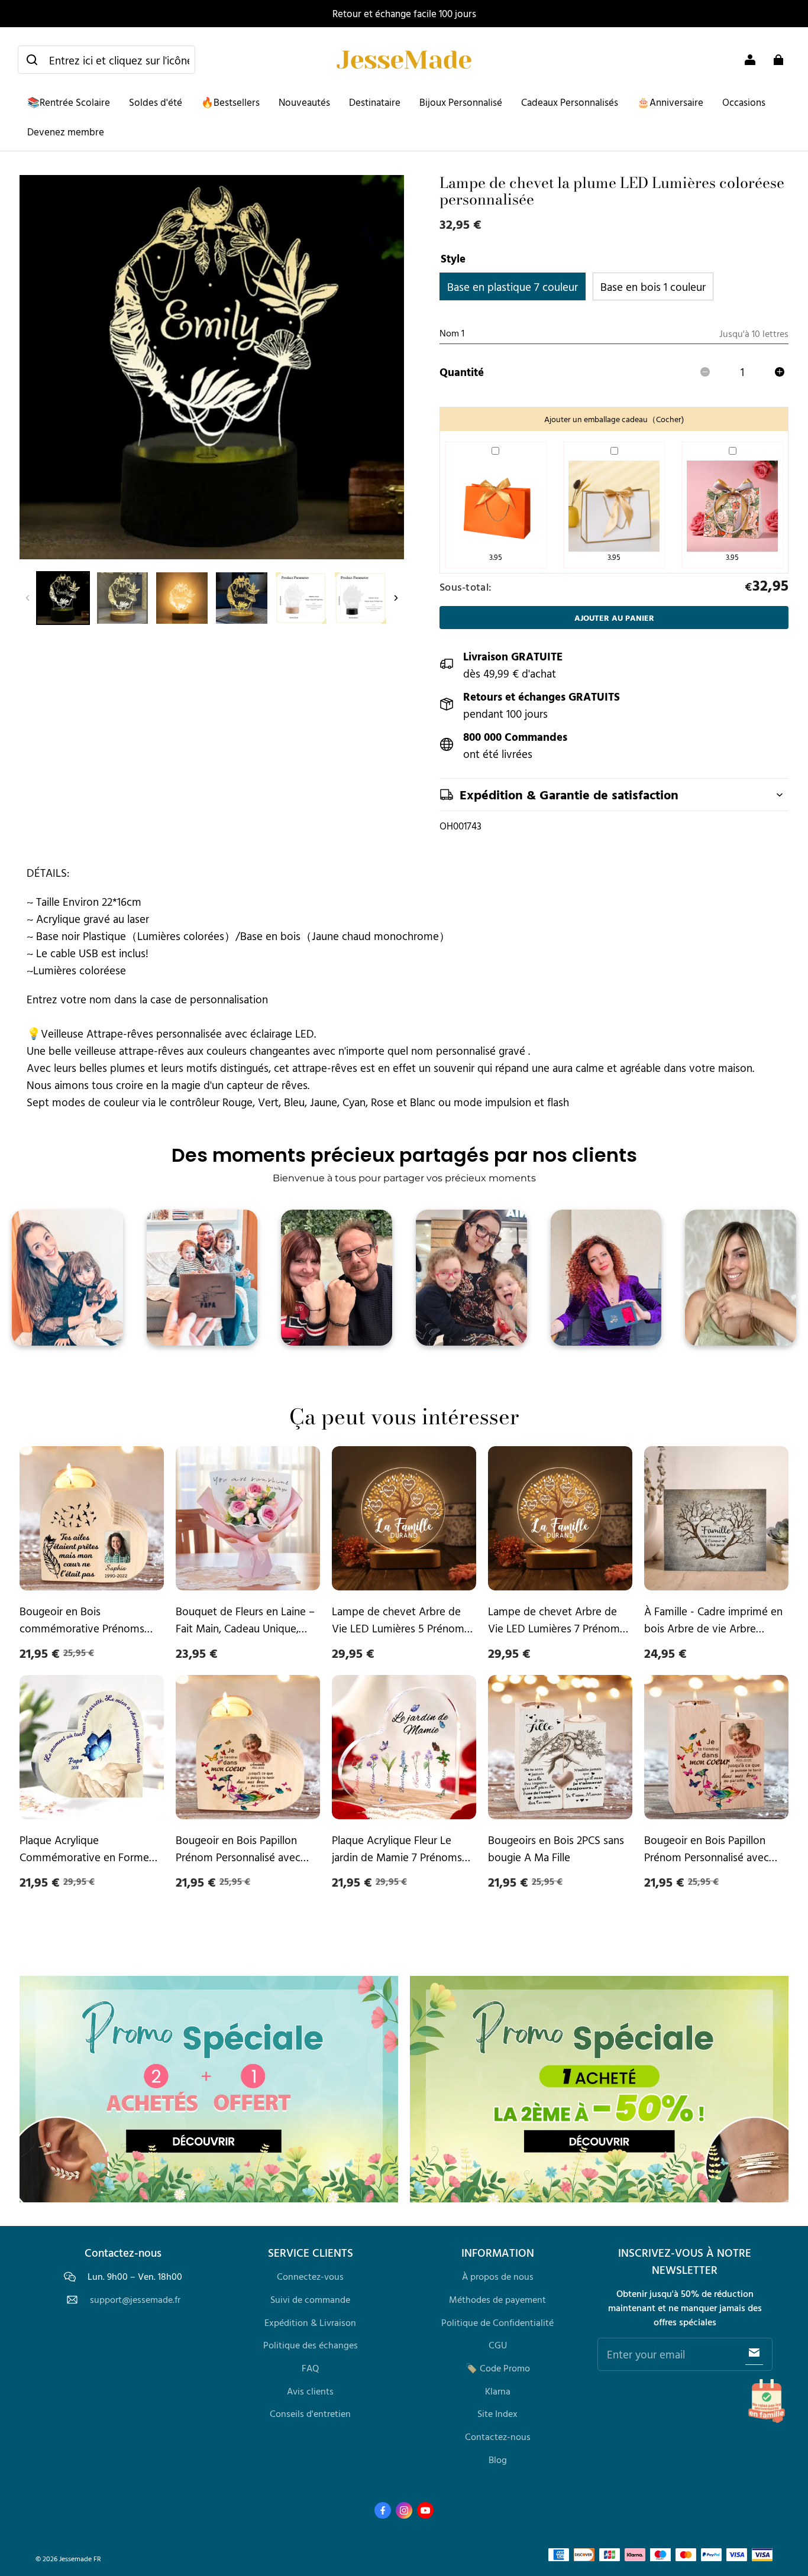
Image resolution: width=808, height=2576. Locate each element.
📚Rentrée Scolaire (69, 102)
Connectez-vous (310, 2276)
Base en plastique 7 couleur (513, 286)
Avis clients (310, 2391)
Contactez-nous (498, 2436)
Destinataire (375, 102)
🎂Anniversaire (670, 102)
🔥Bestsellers (230, 102)
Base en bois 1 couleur (653, 286)
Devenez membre (66, 132)
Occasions (744, 102)
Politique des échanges (311, 2345)
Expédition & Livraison (310, 2322)
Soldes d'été (156, 102)
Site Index (497, 2413)
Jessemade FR (80, 2559)
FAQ (310, 2368)
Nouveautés (304, 102)
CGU (498, 2345)
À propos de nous (498, 2276)
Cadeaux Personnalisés (570, 102)
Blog (498, 2460)
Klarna (498, 2391)
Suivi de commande (310, 2299)
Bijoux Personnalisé (461, 102)
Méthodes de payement (497, 2299)
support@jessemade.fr (135, 2300)
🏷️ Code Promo (498, 2368)
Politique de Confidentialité (497, 2322)
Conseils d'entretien (310, 2413)
